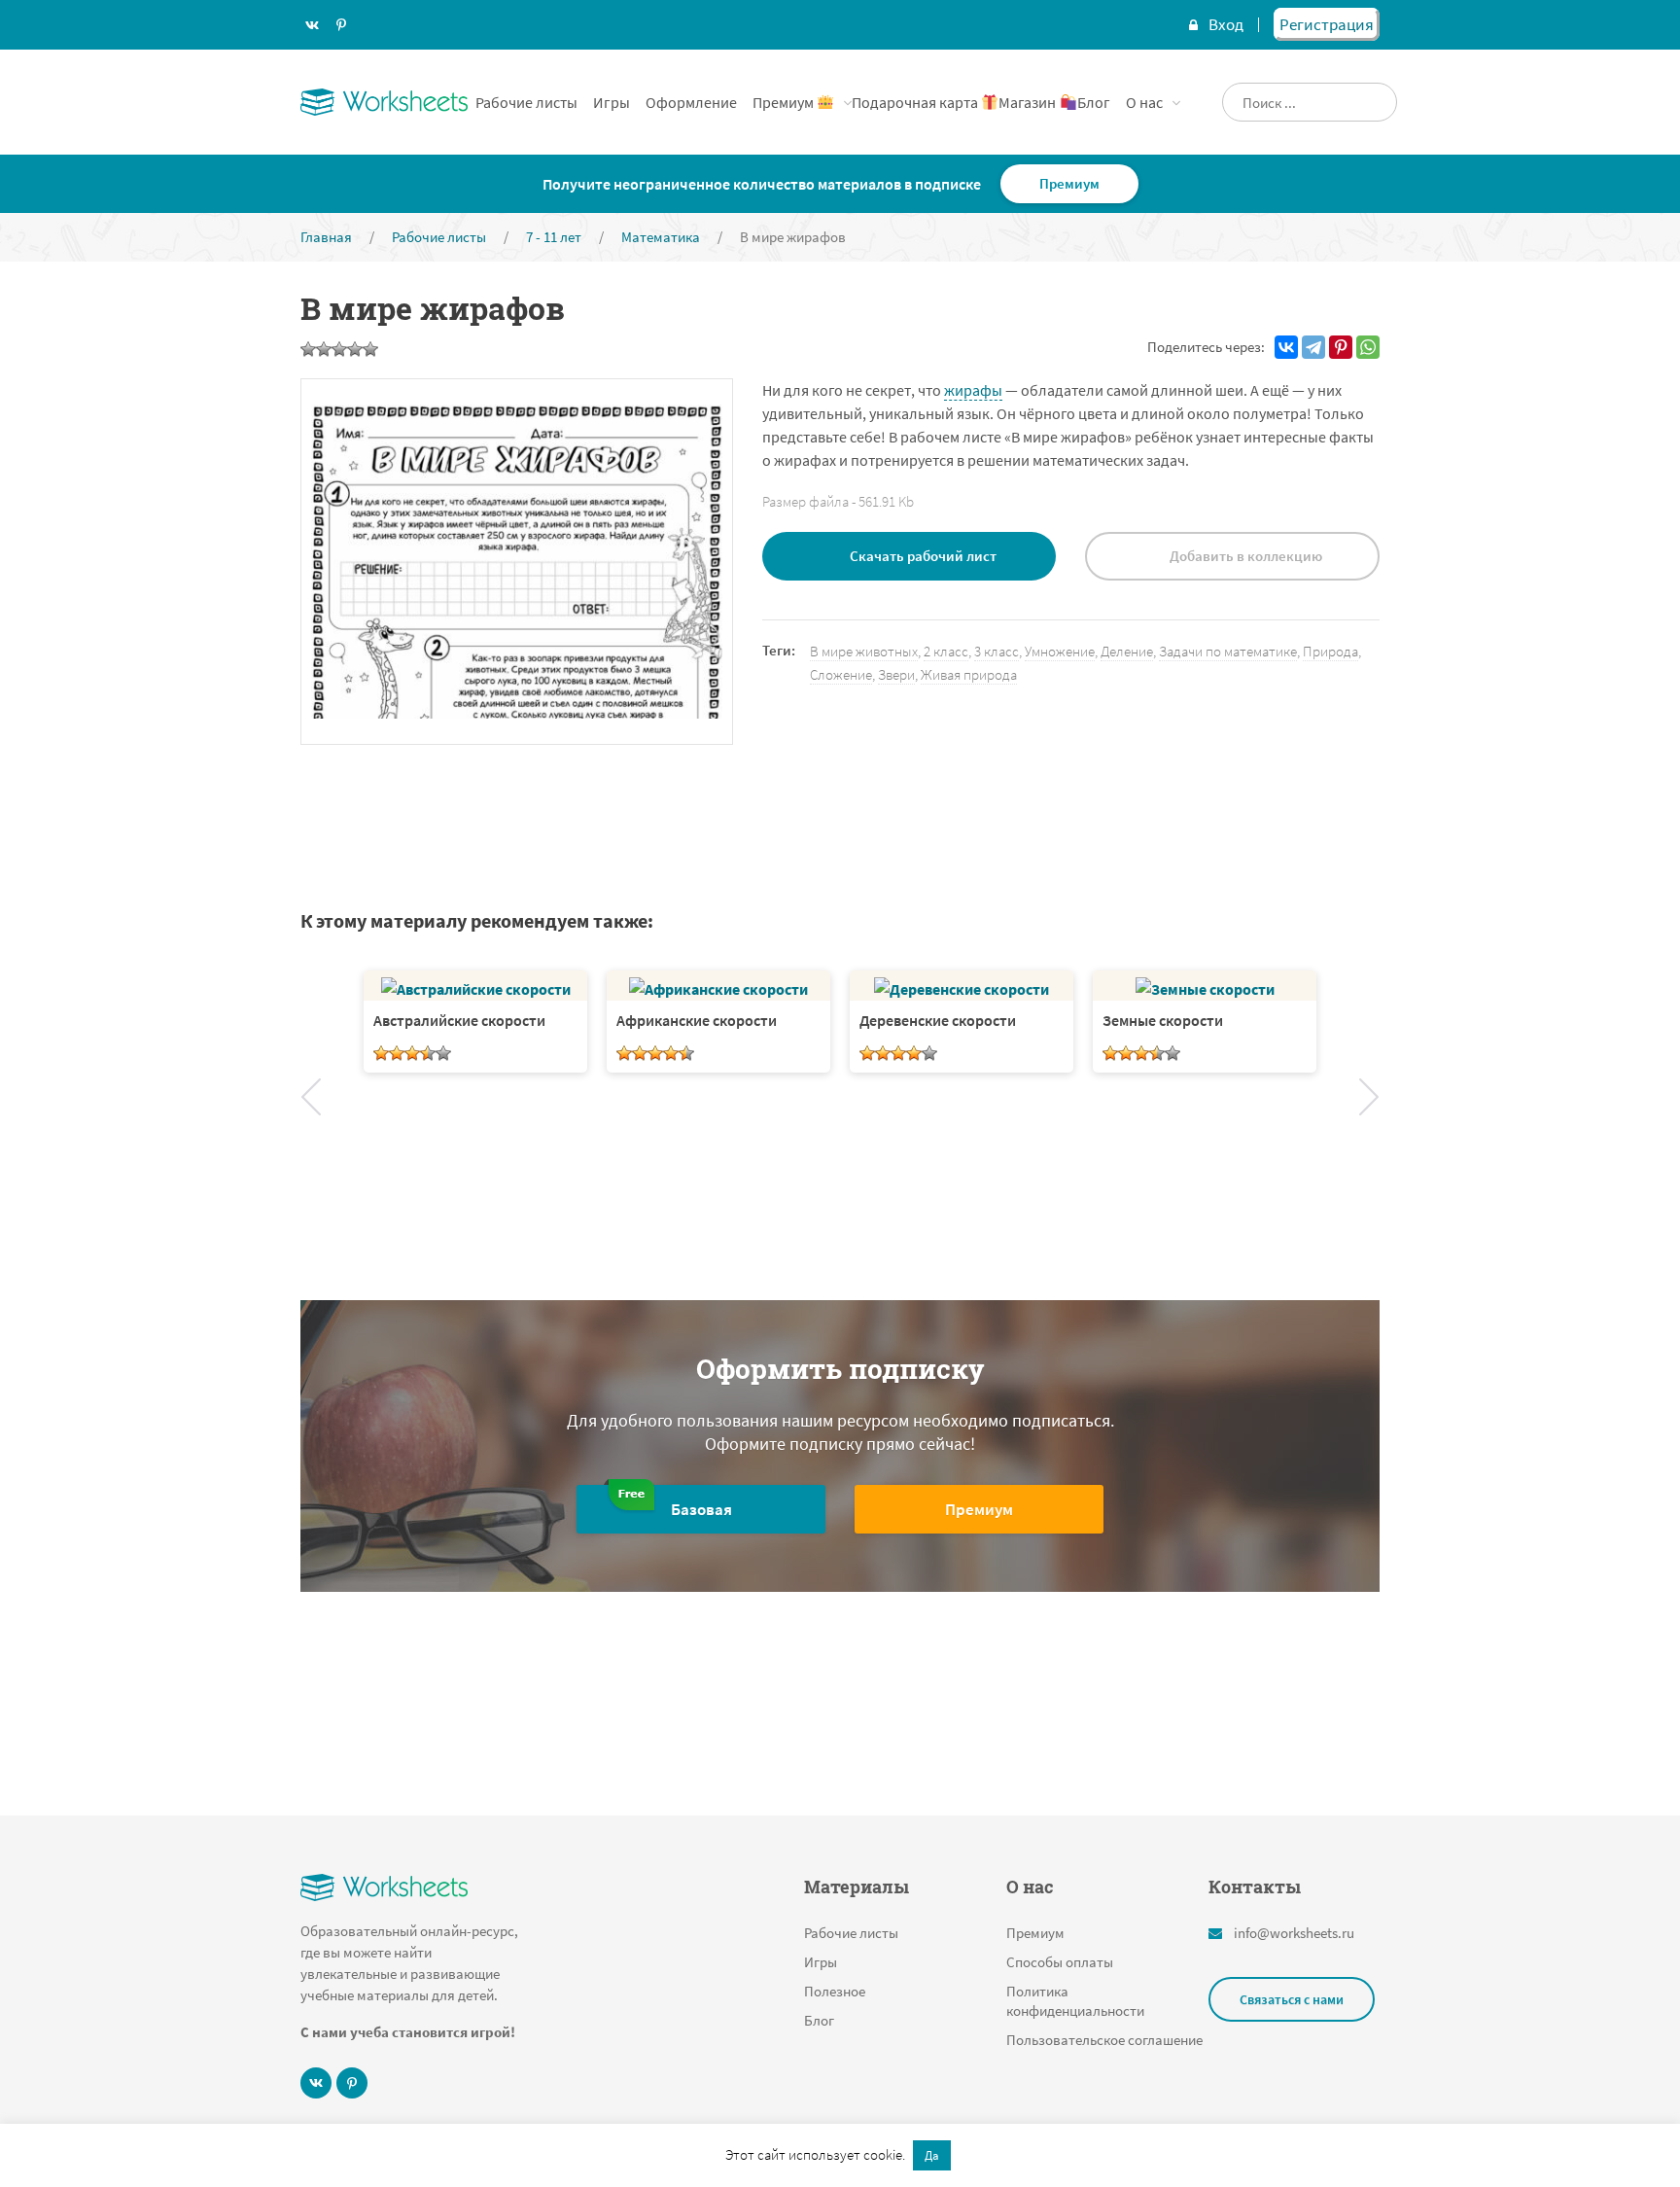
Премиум (785, 102)
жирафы (973, 390)
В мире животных (864, 651)
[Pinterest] (1341, 347)
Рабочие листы (526, 102)
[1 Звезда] (308, 349)
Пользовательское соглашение (1104, 2040)
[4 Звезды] (355, 349)
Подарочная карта (916, 102)
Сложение (841, 674)
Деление (1127, 651)
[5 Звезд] (370, 349)
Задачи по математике (1228, 651)
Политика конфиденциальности (1075, 2001)
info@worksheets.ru (1294, 1933)
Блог (1094, 102)
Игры (612, 102)
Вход (1226, 24)
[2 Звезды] (324, 349)
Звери (896, 674)
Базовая (701, 1509)
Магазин (1029, 102)
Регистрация (1327, 24)
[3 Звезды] (339, 349)
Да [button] (932, 2155)
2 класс (946, 651)
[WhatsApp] (1368, 347)
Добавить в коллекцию (1246, 556)
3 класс (997, 651)
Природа (1330, 651)
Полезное (835, 1991)
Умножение (1060, 651)
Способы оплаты (1060, 1962)
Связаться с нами (1292, 1999)
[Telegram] (1313, 347)
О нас (1144, 102)
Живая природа (969, 674)
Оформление (691, 102)
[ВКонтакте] (1286, 347)
